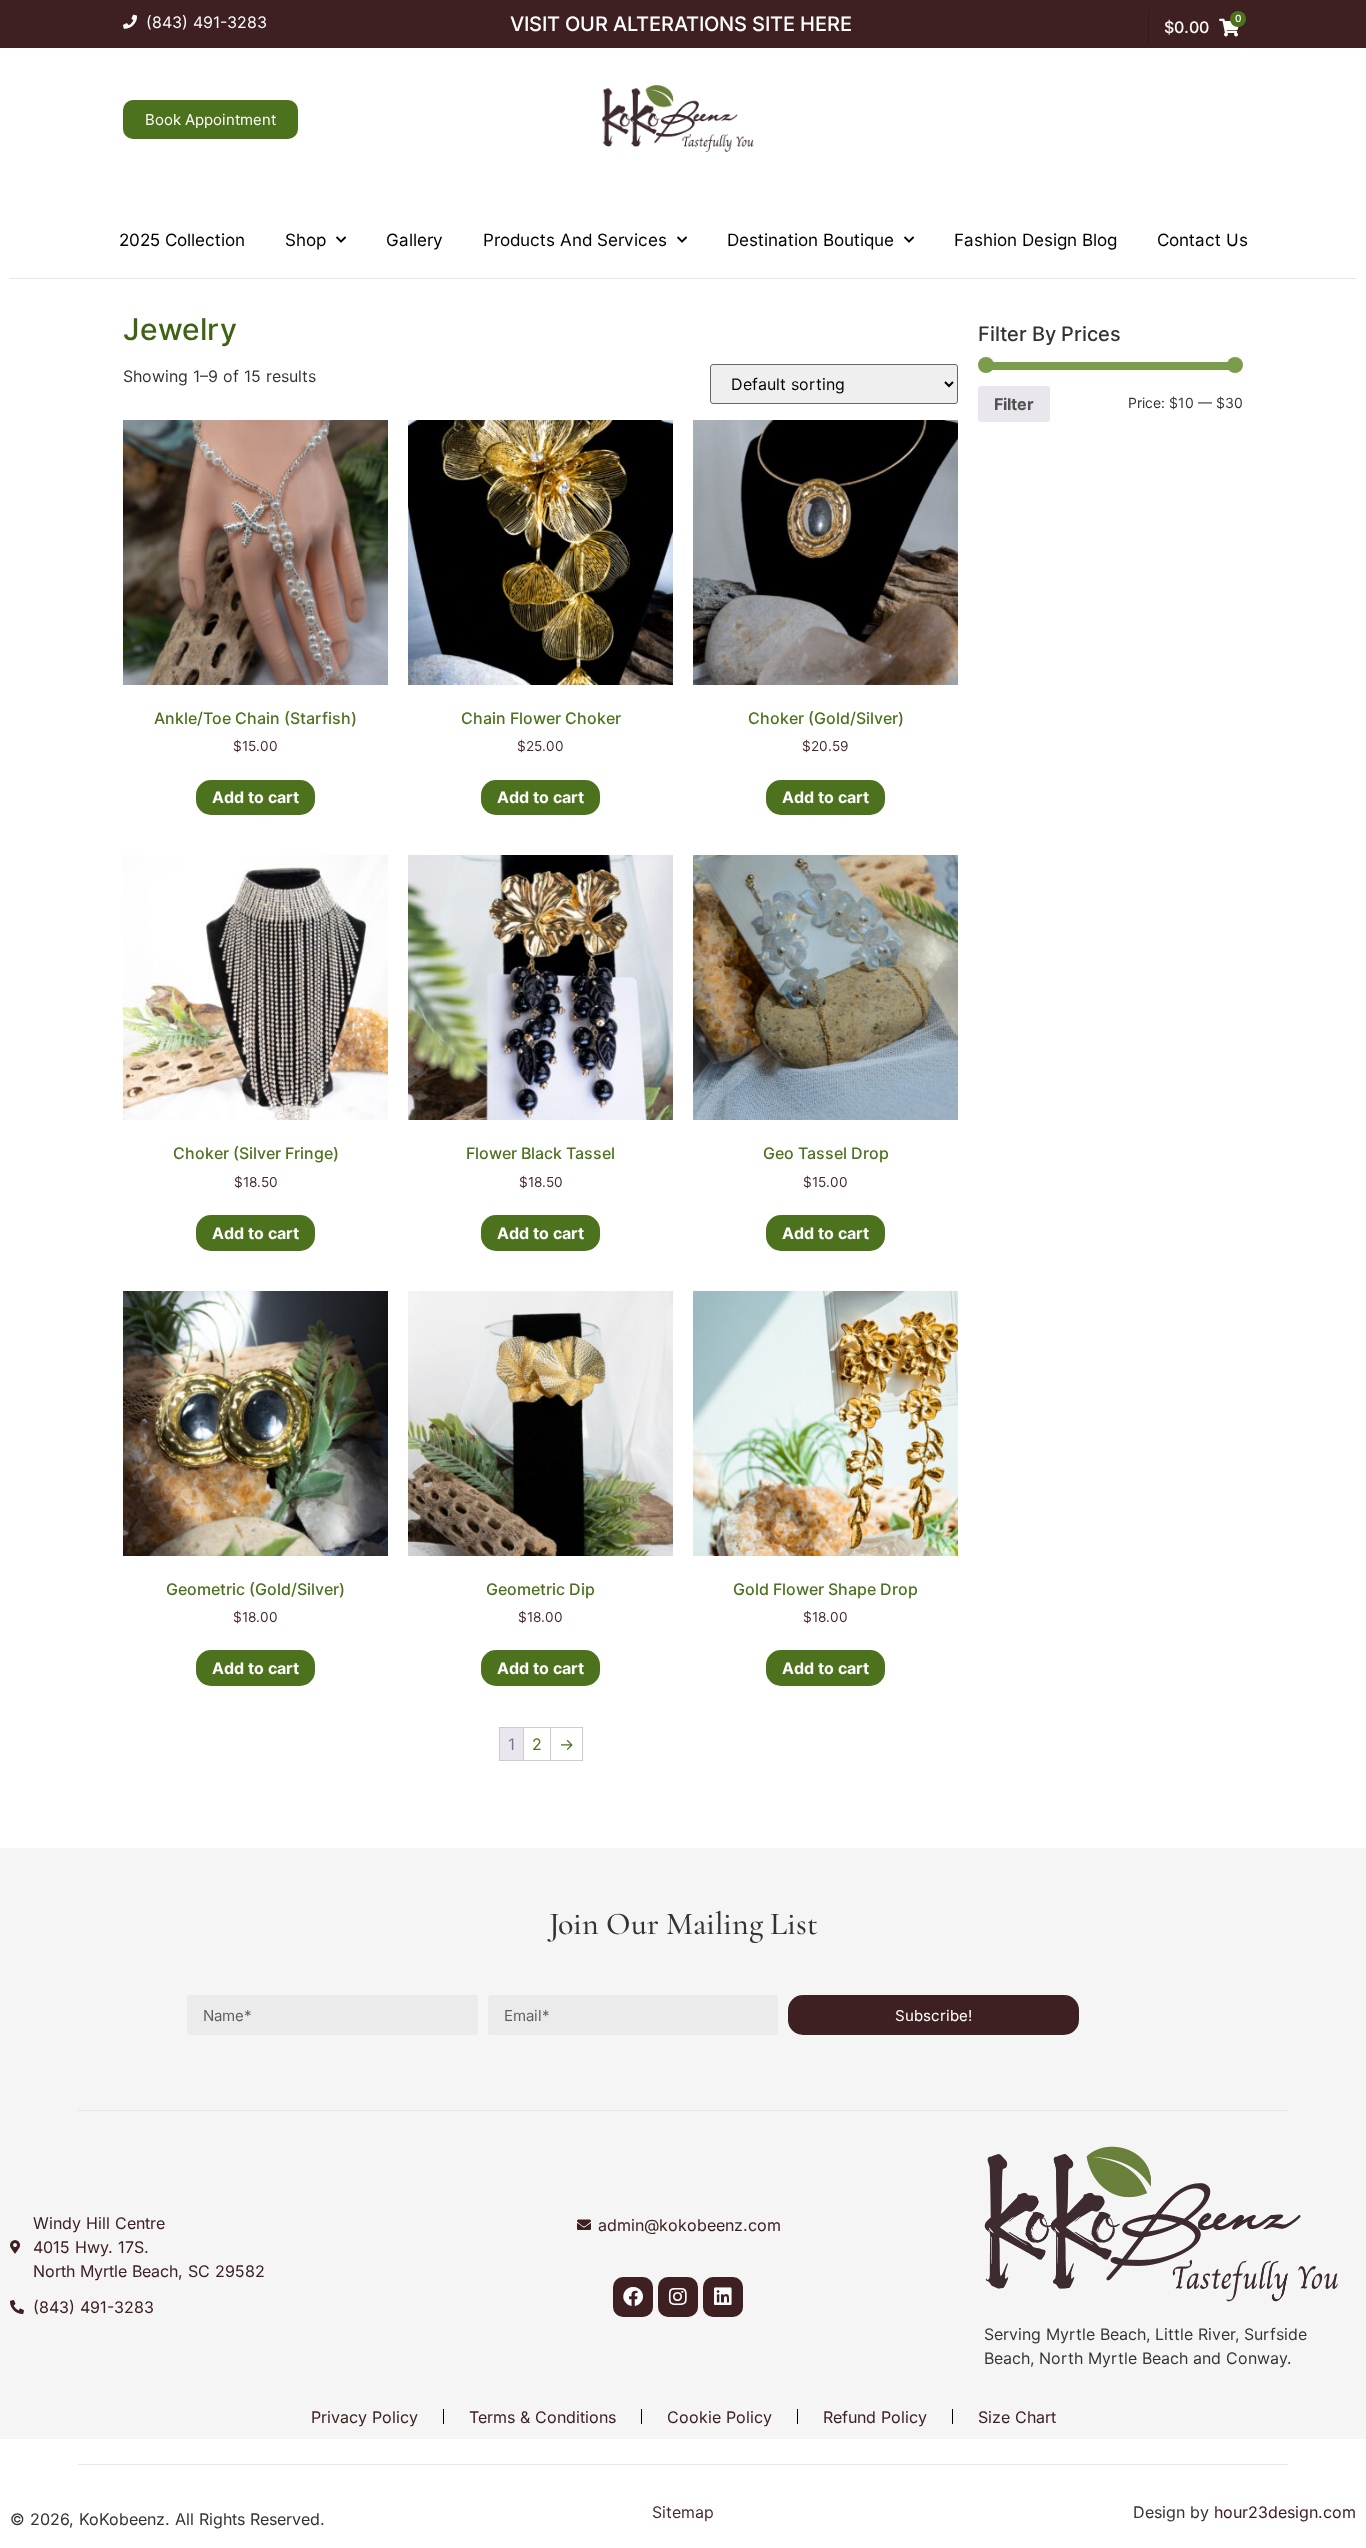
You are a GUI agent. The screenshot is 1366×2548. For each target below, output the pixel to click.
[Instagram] (678, 2297)
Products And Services (575, 240)
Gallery (414, 240)
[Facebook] (633, 2297)
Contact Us (1202, 240)
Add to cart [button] (255, 797)
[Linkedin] (723, 2297)
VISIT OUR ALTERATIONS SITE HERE (681, 24)
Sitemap (683, 2512)
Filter (1014, 404)
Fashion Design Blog (1035, 240)
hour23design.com (1285, 2512)
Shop (305, 240)
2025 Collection (182, 240)
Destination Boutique (810, 240)
